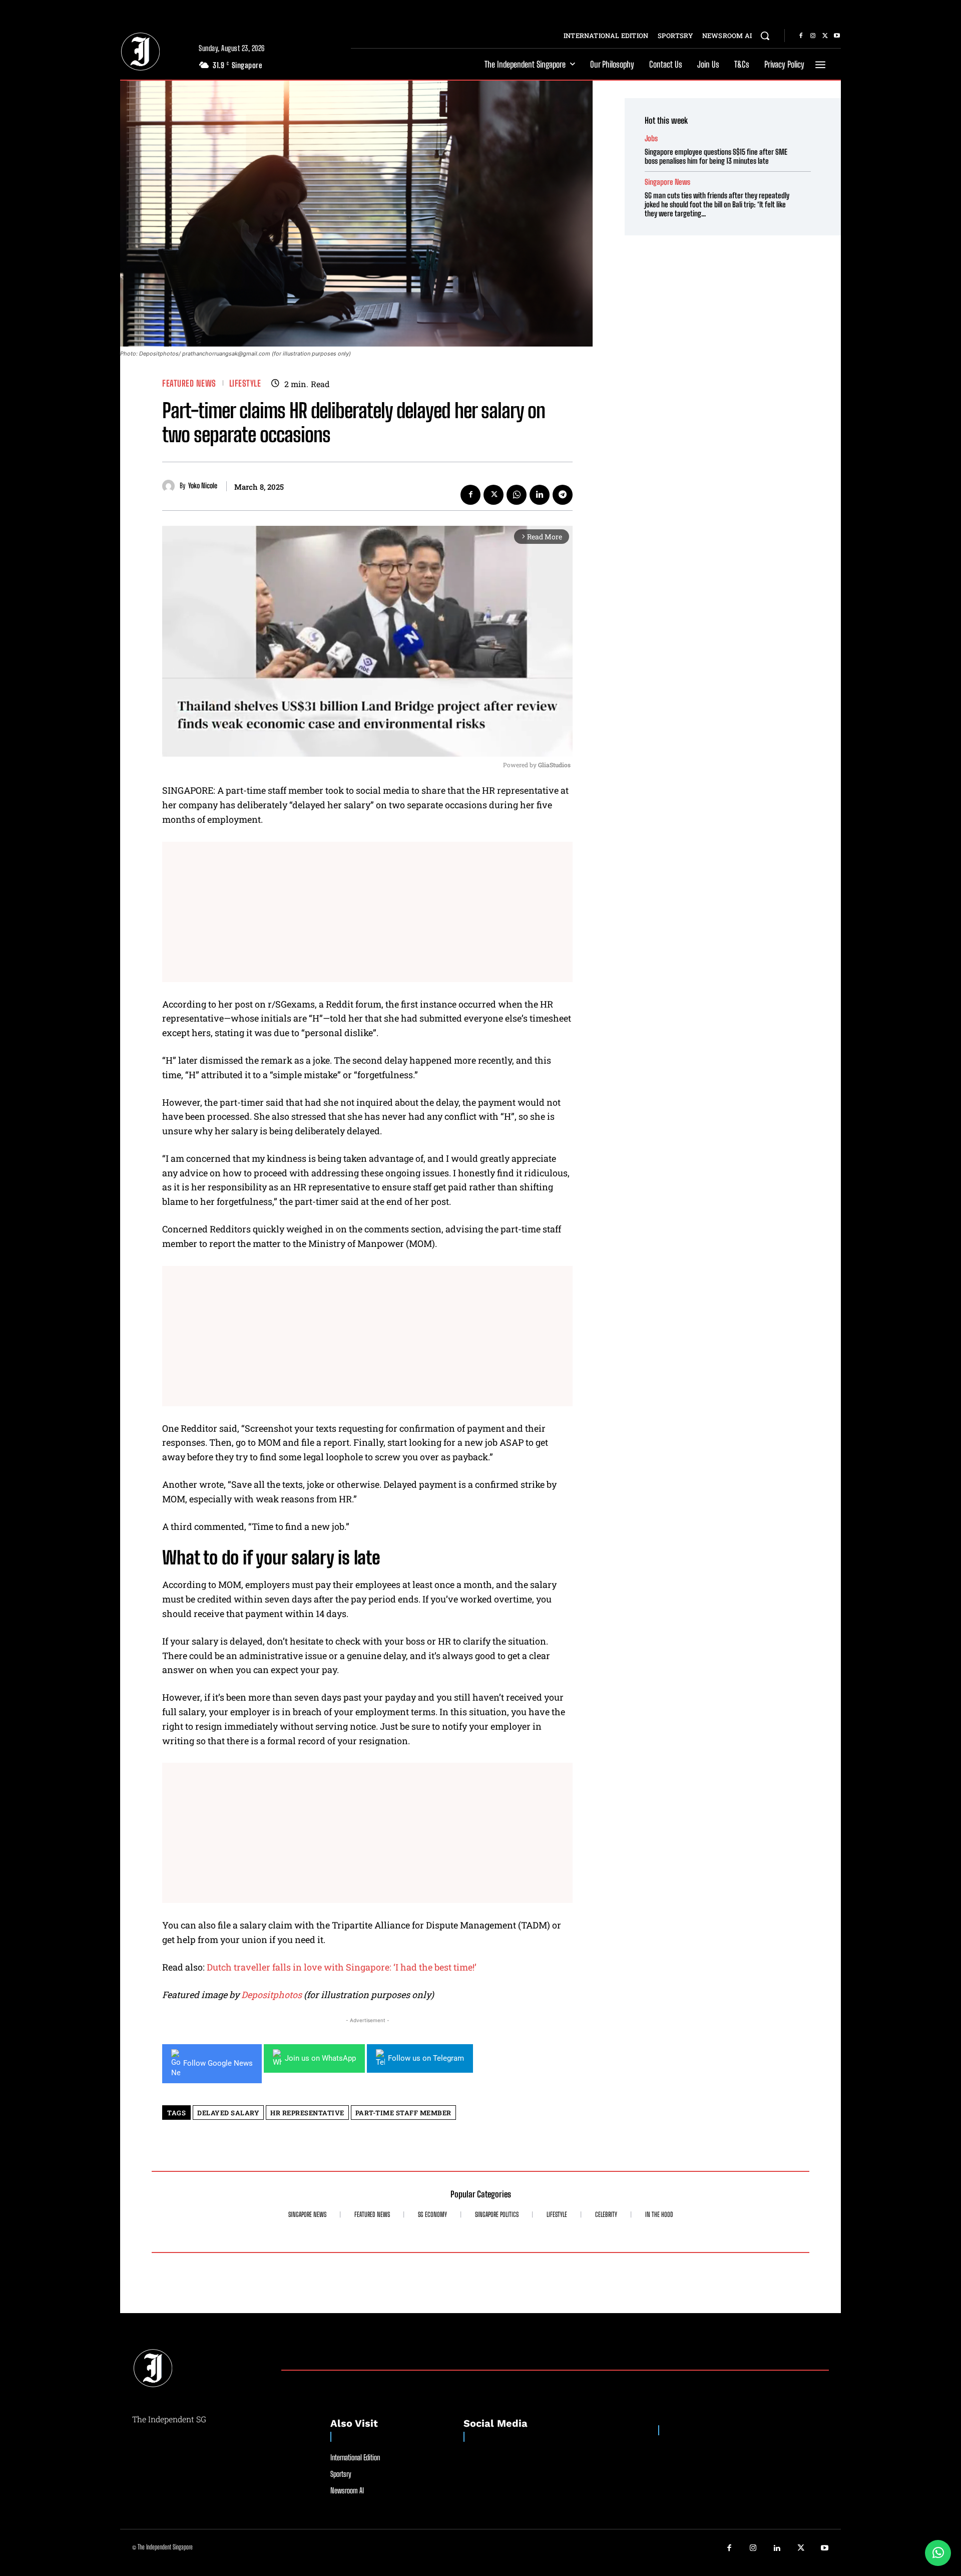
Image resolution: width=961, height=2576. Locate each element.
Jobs (651, 138)
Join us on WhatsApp (320, 2058)
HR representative (307, 2113)
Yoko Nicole (203, 486)
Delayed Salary (228, 2113)
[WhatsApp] (517, 495)
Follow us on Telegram (426, 2058)
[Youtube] (837, 36)
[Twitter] (825, 36)
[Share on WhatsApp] (938, 2553)
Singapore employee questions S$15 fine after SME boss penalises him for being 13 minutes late (716, 156)
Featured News (189, 383)
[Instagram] (813, 36)
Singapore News (667, 182)
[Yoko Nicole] (171, 486)
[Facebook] (801, 36)
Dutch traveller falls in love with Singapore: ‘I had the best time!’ (342, 1967)
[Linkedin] (540, 495)
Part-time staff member (403, 2113)
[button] (765, 36)
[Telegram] (563, 495)
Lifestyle (245, 383)
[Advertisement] (367, 912)
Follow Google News (218, 2063)
